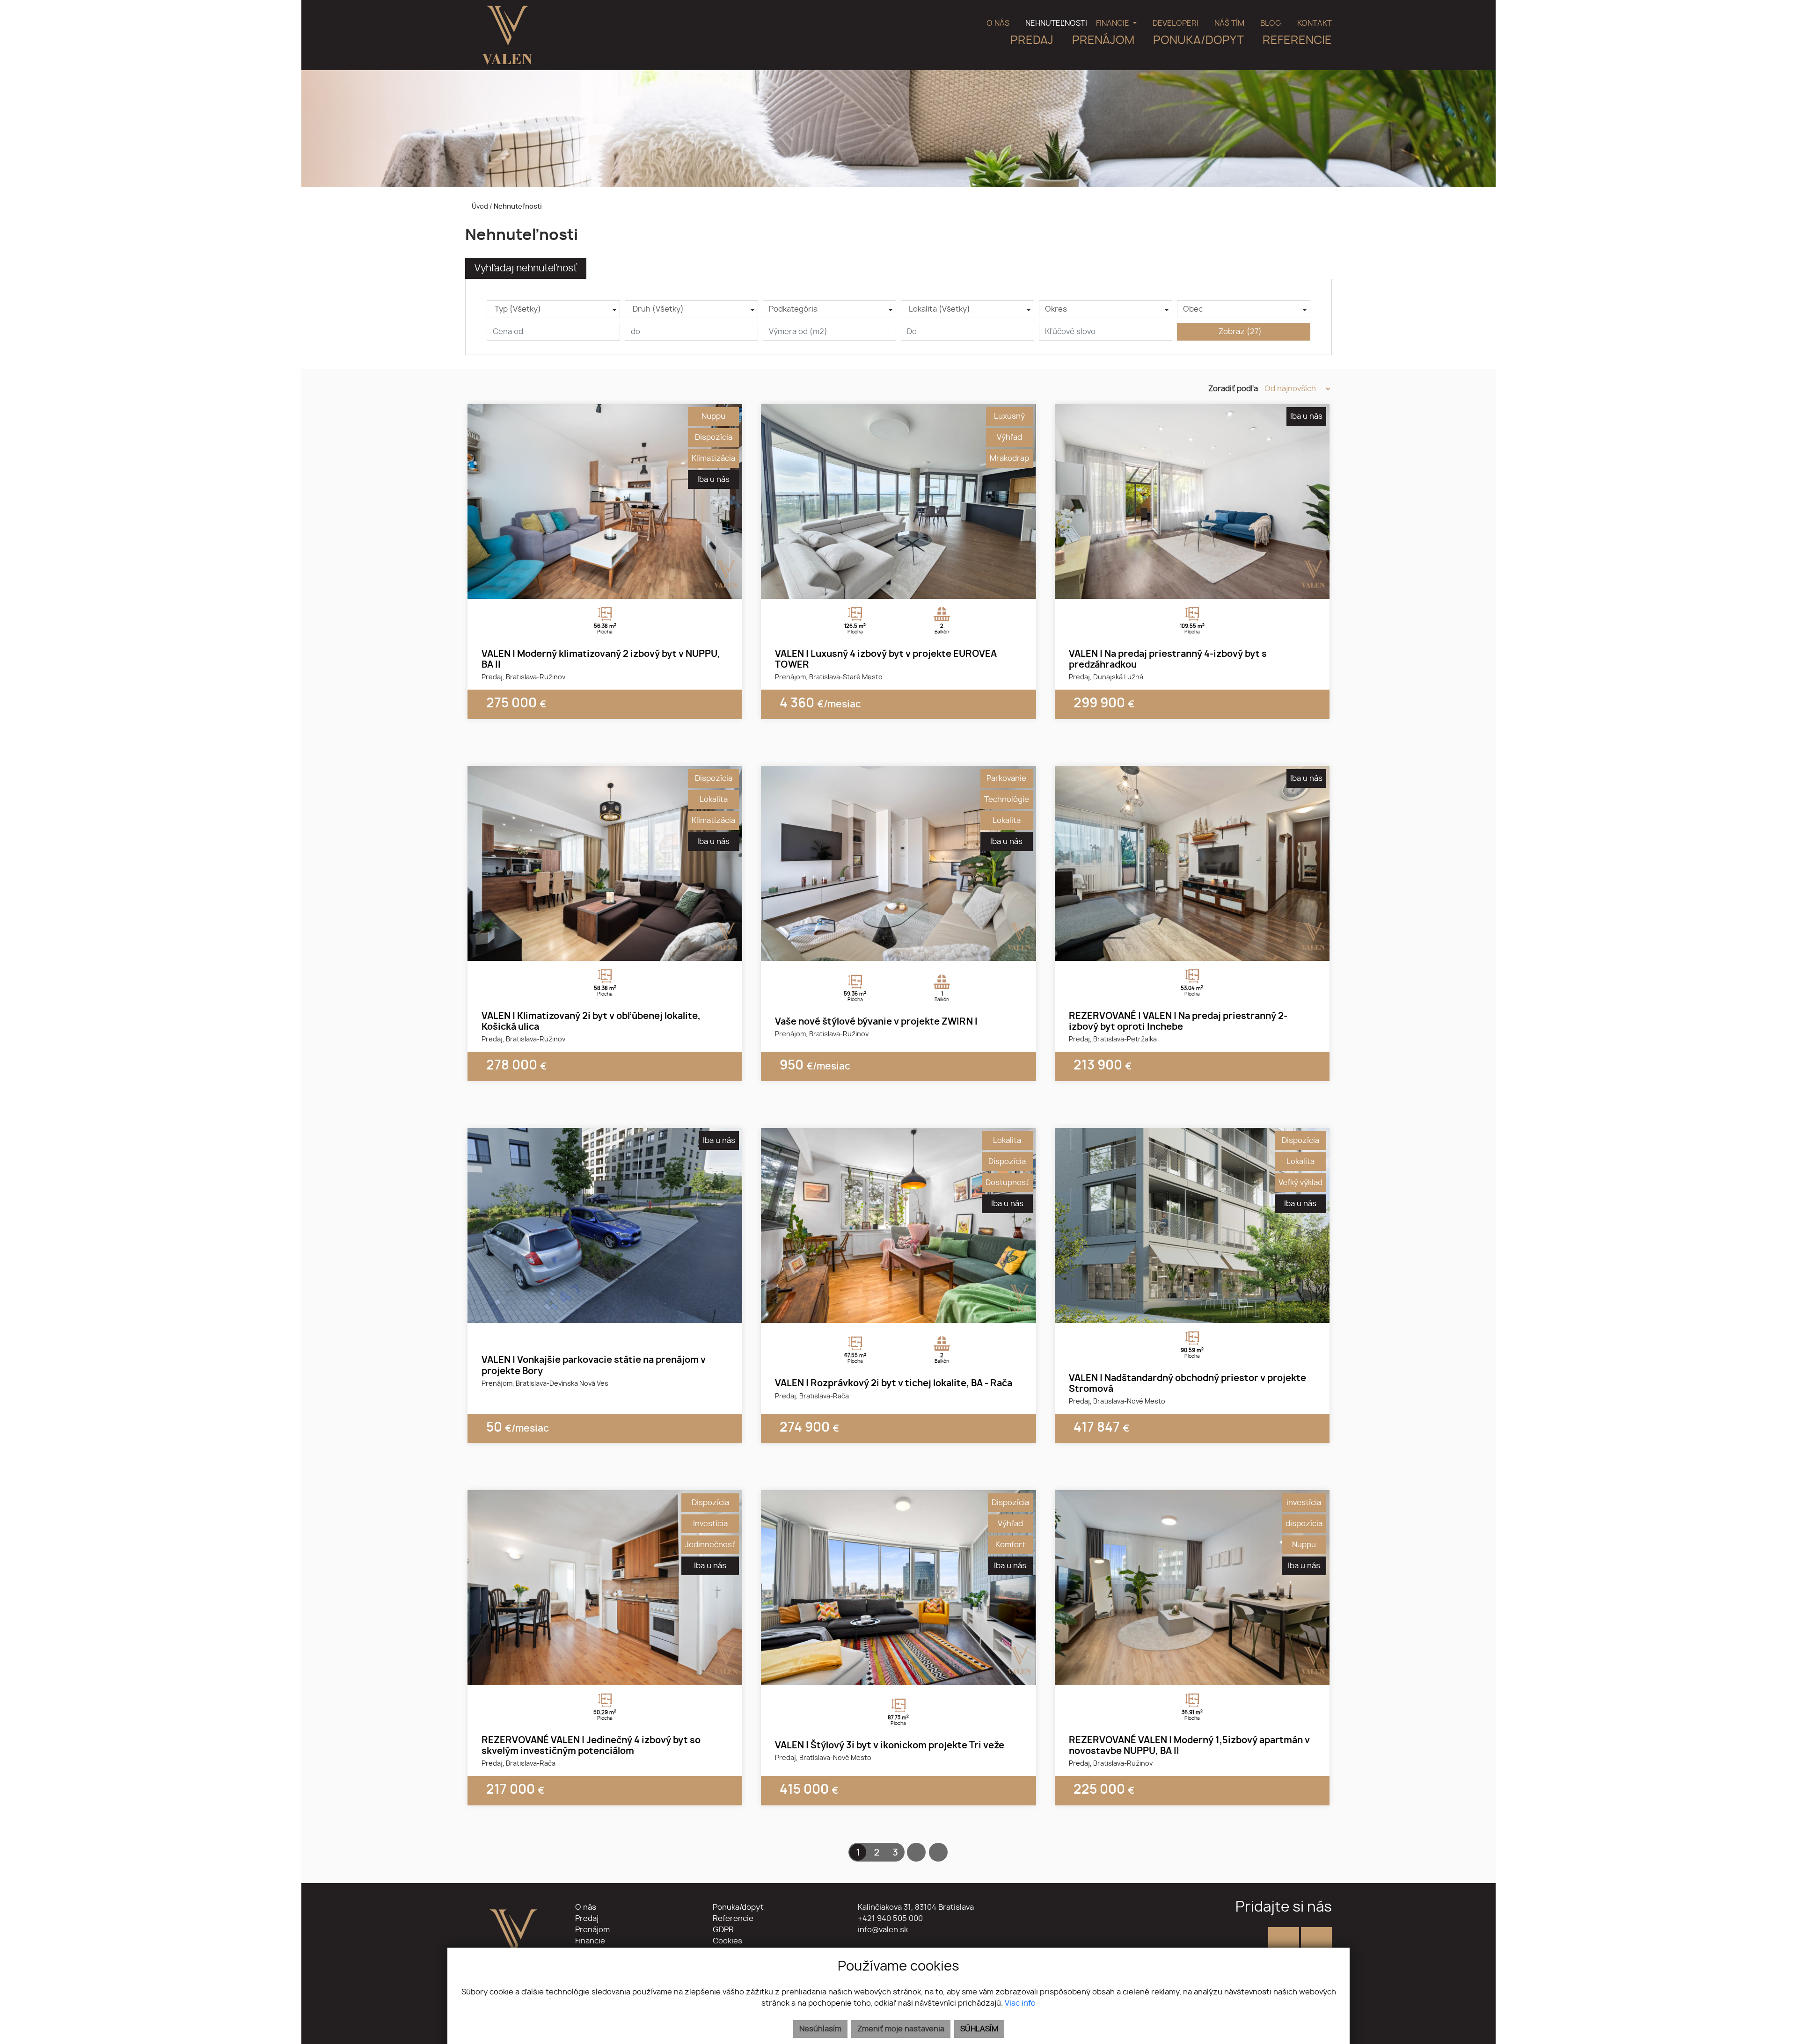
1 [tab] (595, 587)
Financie (590, 1941)
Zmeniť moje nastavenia (901, 2029)
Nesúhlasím (820, 2029)
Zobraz (1240, 332)
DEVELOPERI (1176, 23)
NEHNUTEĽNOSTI (1056, 23)
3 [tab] (615, 587)
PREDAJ (1032, 41)
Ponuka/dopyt (738, 1907)
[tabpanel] (605, 501)
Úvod (479, 207)
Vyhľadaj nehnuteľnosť (526, 269)
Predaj (587, 1919)
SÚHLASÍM (979, 2029)
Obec (1193, 309)
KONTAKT (1315, 23)
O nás (586, 1907)
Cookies (727, 1941)
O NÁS (998, 23)
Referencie (733, 1919)
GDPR (723, 1930)
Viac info (1020, 2003)
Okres (1056, 309)
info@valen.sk (882, 1930)
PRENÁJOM (1103, 41)
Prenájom (592, 1930)
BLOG (1271, 23)
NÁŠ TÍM (1229, 23)
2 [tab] (605, 587)
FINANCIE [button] (1114, 23)
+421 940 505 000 (889, 1919)
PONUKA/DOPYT (1198, 41)
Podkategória (793, 309)
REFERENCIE (1297, 41)
